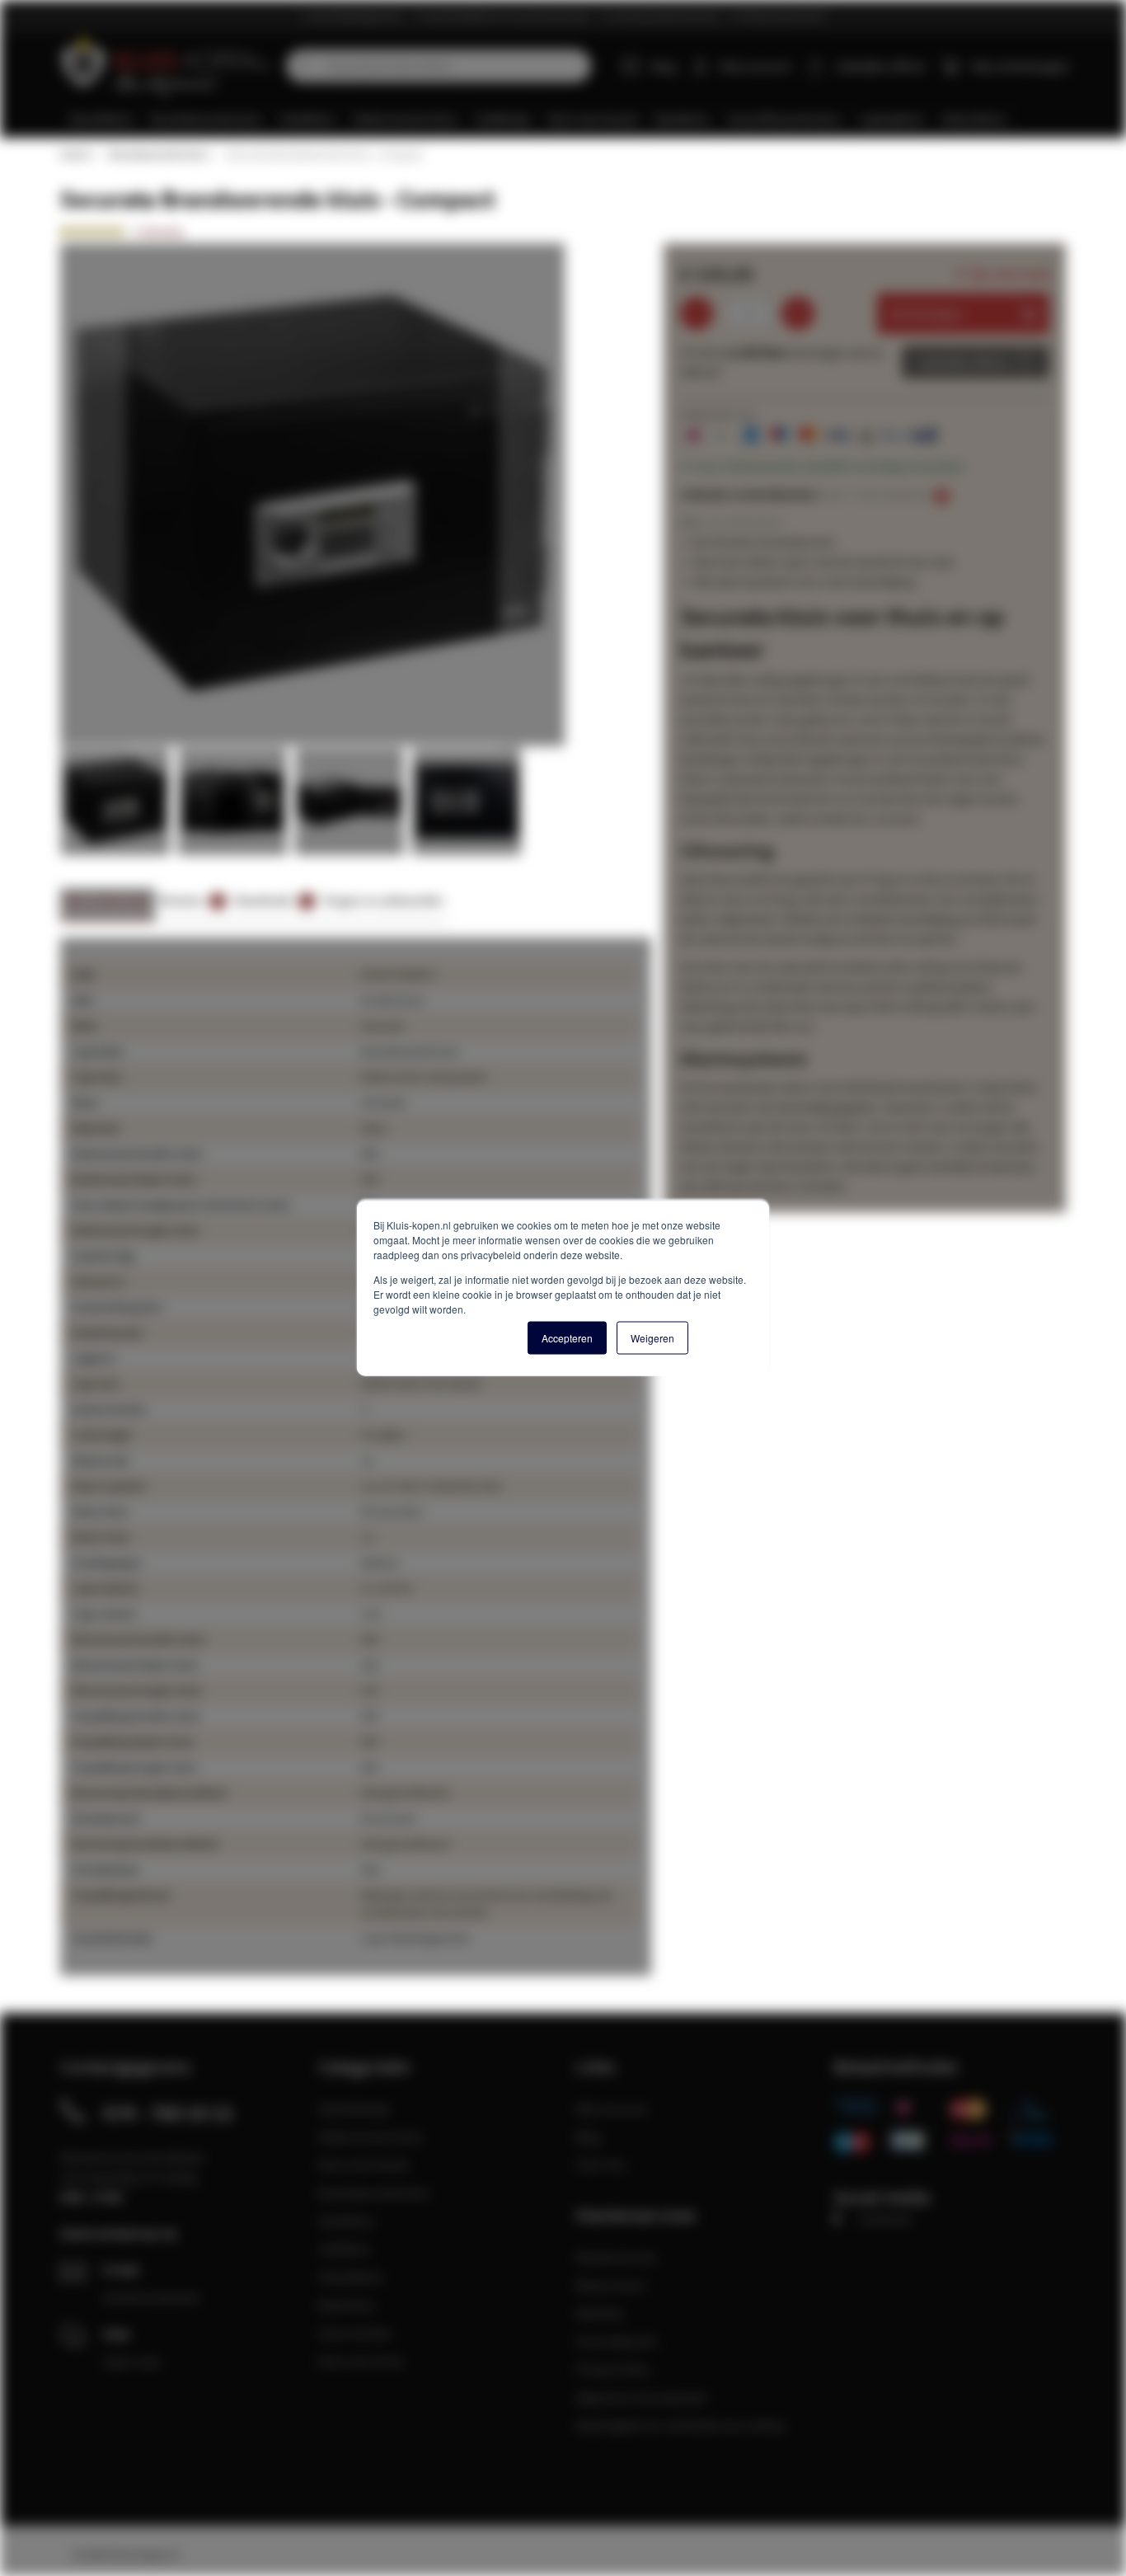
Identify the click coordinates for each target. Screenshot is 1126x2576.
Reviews (190, 900)
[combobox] (439, 66)
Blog (664, 66)
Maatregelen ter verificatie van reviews (681, 2425)
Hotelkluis (346, 2221)
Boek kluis (347, 2305)
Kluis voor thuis (361, 2361)
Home (75, 154)
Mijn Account (611, 2108)
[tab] (108, 905)
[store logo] (167, 66)
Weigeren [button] (652, 1338)
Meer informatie (108, 900)
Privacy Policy (613, 2369)
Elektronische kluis (371, 2136)
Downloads (272, 900)
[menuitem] (101, 119)
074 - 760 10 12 (168, 2113)
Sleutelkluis (351, 2277)
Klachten (600, 2313)
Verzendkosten (617, 2341)
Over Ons (601, 2165)
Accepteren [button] (567, 1338)
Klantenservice (616, 2257)
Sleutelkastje (354, 2108)
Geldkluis (344, 2249)
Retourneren (611, 2285)
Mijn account (755, 66)
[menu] (569, 119)
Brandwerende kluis (158, 154)
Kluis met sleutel (364, 2165)
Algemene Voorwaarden (642, 2397)
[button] (93, 496)
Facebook (885, 2219)
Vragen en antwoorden (383, 900)
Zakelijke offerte (963, 362)
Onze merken (355, 2333)
